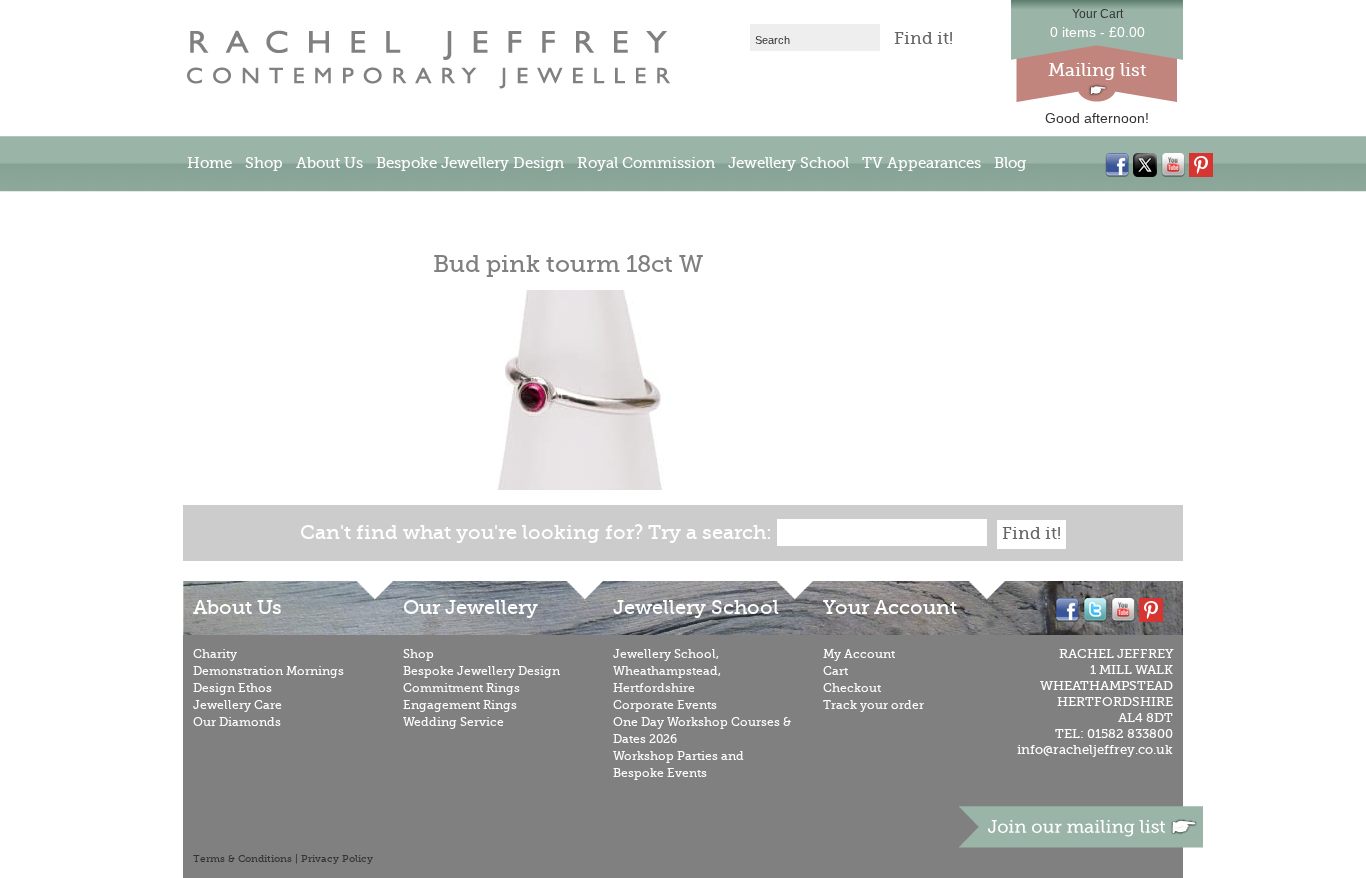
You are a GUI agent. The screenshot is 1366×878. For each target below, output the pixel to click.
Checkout (852, 688)
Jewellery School (788, 163)
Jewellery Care (237, 705)
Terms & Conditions (242, 859)
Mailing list (1097, 70)
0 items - (1097, 32)
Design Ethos (232, 688)
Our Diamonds (237, 722)
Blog (1010, 163)
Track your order (873, 705)
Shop (264, 163)
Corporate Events (665, 705)
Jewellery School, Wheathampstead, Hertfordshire (667, 671)
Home (209, 163)
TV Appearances (921, 163)
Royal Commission (646, 163)
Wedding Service (453, 722)
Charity (215, 654)
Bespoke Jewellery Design (470, 163)
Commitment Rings (461, 688)
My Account (859, 654)
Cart (835, 671)
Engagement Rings (460, 705)
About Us (329, 163)
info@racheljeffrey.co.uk (1095, 749)
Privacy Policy (337, 859)
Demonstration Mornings (268, 671)
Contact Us (226, 209)
